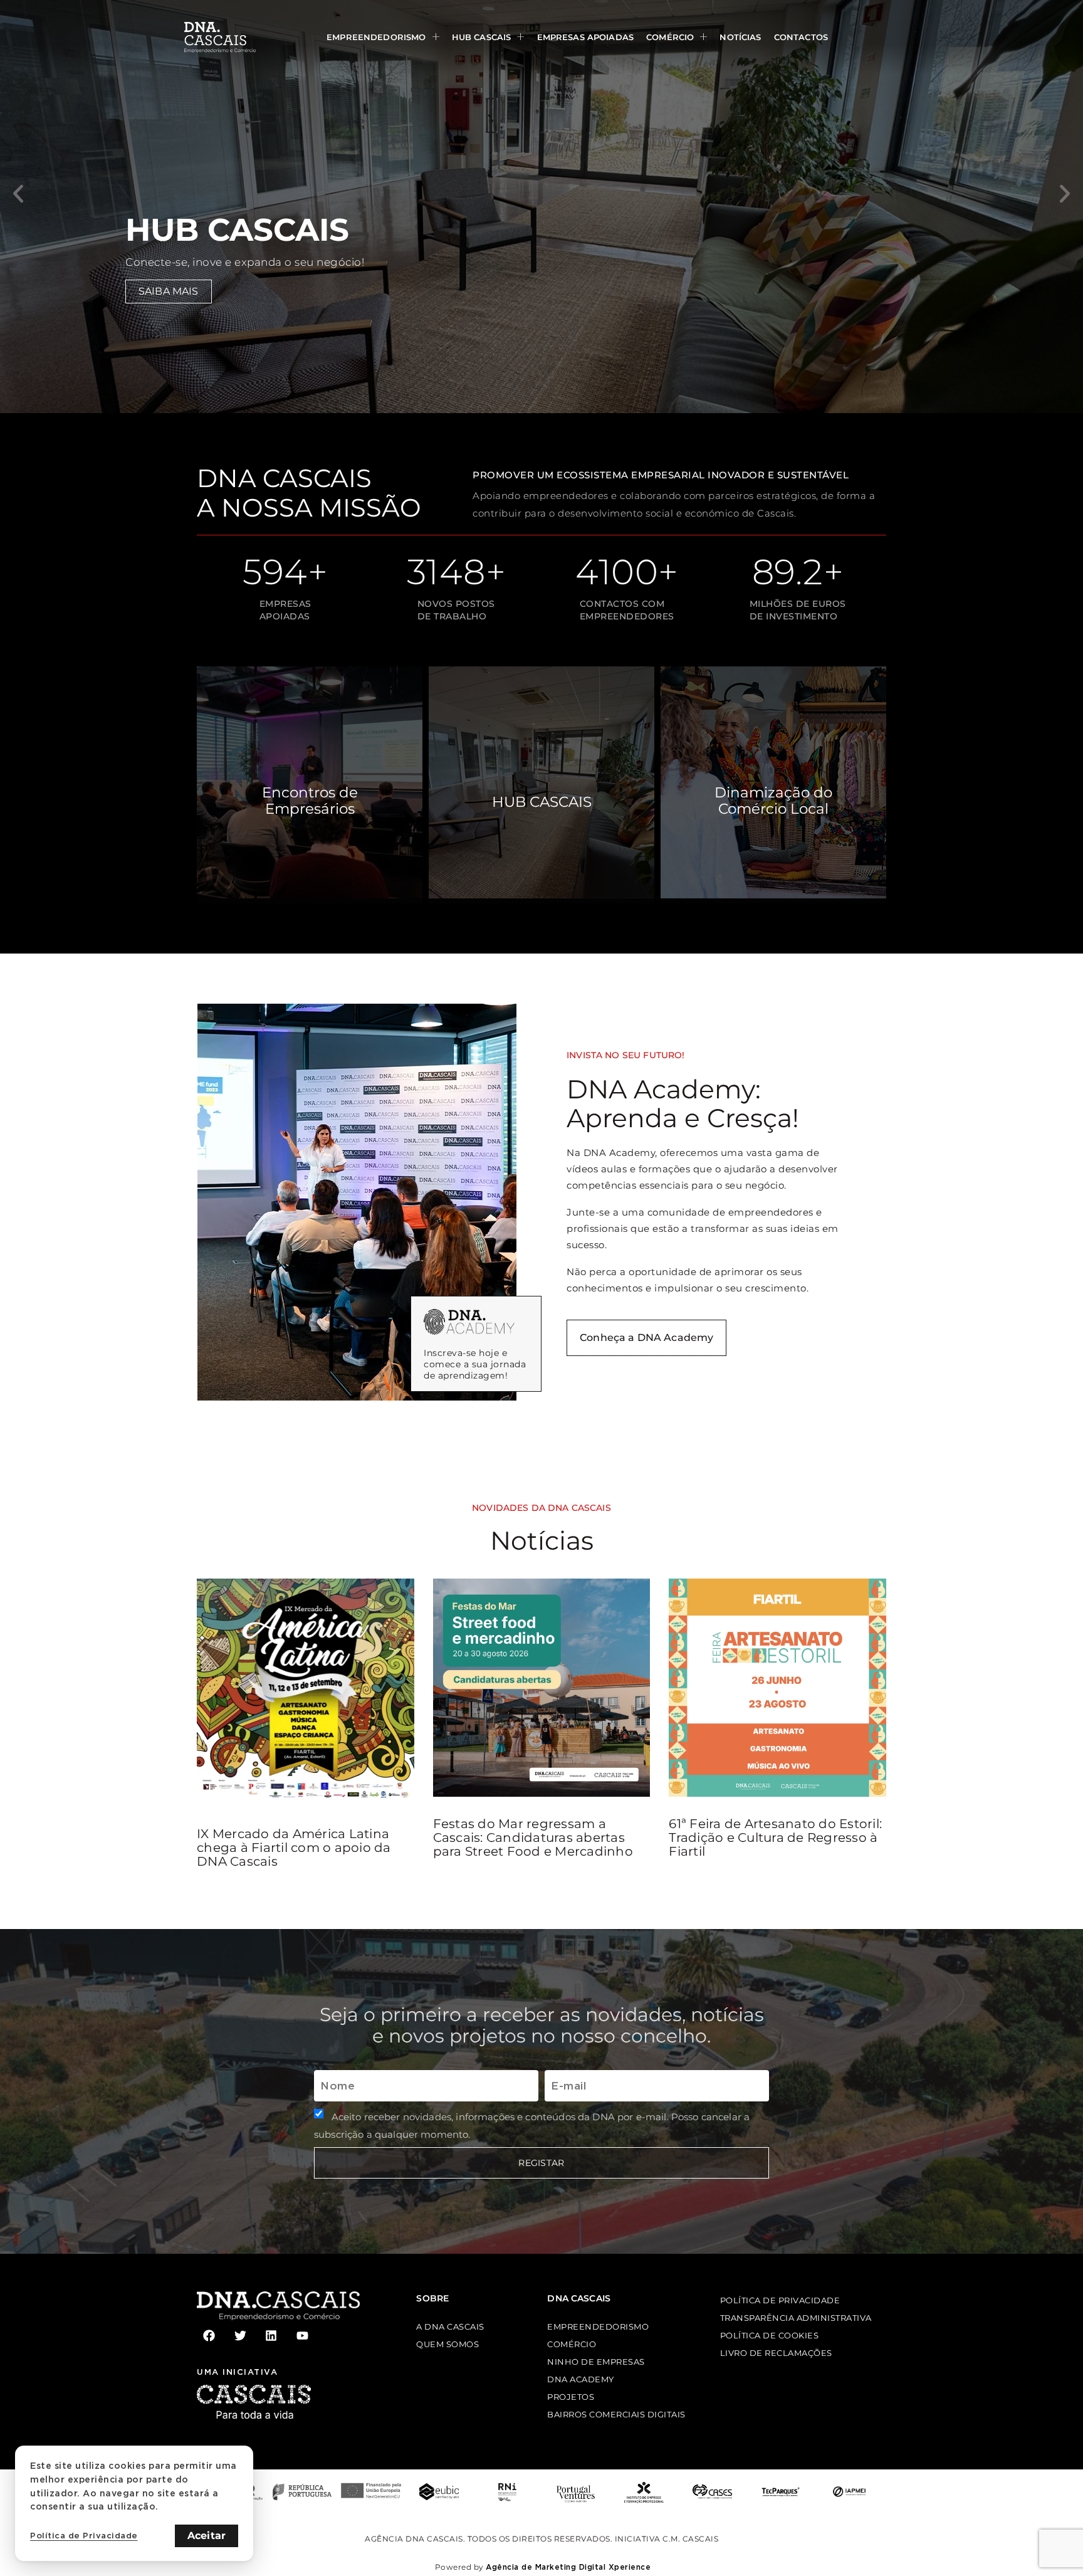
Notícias (740, 37)
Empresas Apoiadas (586, 37)
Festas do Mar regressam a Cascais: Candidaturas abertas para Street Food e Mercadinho (533, 1837)
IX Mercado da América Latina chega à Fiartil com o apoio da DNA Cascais (294, 1848)
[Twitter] (240, 2336)
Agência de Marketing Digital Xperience (568, 2567)
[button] (18, 194)
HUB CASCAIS (482, 37)
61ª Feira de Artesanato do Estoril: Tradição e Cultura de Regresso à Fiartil (775, 1837)
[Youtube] (302, 2336)
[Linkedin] (271, 2336)
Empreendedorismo (376, 37)
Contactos (801, 37)
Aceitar (207, 2536)
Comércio (670, 37)
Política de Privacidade (84, 2536)
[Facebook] (209, 2336)
